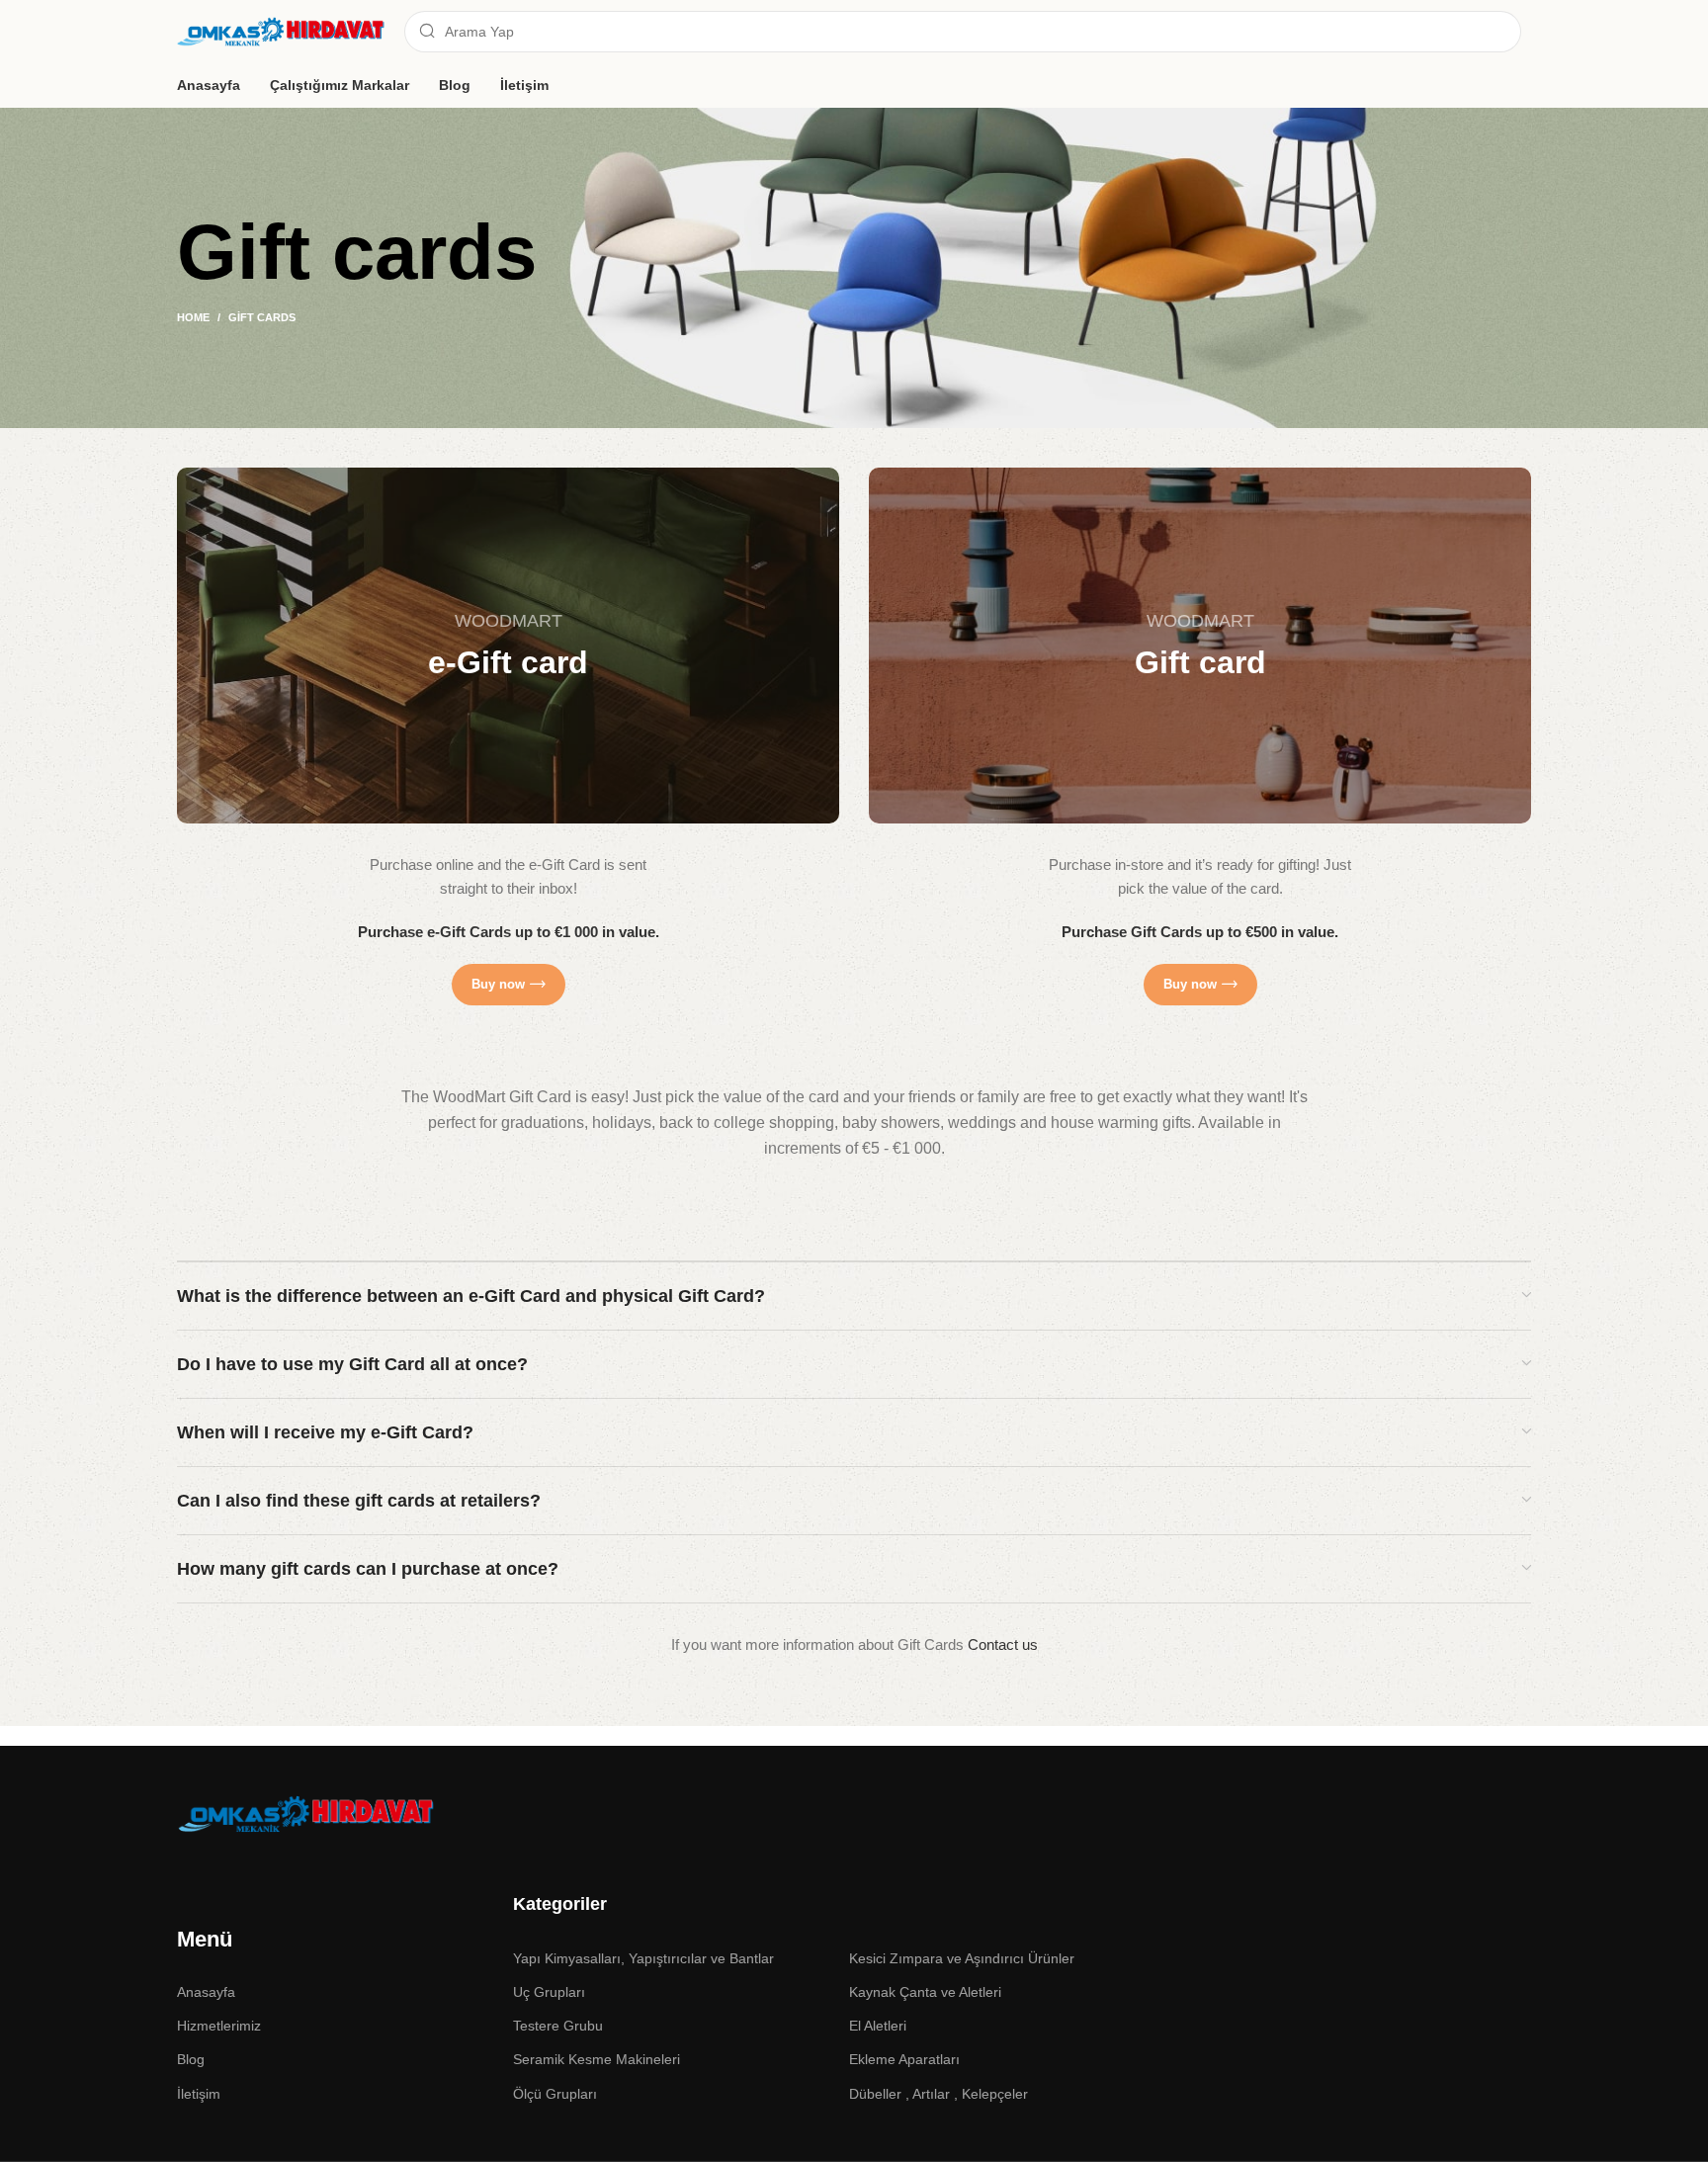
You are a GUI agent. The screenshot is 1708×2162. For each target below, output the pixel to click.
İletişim (199, 2094)
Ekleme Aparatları (904, 2059)
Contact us (1003, 1644)
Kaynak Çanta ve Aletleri (925, 1992)
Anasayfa (206, 1992)
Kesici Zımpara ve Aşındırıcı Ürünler (962, 1958)
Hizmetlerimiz (219, 2026)
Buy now (498, 984)
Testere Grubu (558, 2026)
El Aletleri (878, 2026)
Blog (191, 2059)
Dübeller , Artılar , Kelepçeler (939, 2094)
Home (193, 317)
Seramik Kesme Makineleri (597, 2059)
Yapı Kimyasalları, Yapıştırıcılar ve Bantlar (643, 1958)
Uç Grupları (549, 1992)
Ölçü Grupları (555, 2094)
